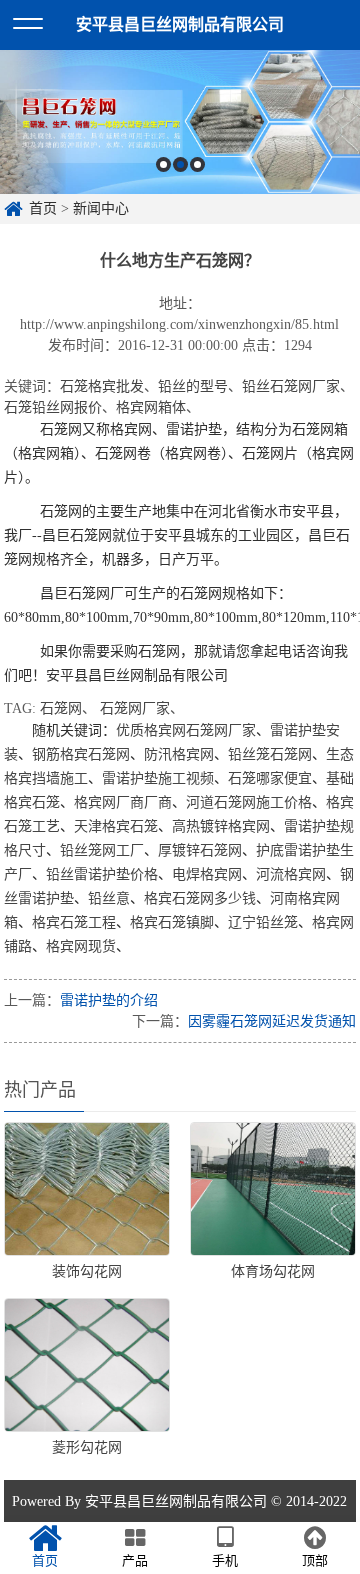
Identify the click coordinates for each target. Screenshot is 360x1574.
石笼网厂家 (135, 708)
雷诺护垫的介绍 (109, 1000)
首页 (43, 208)
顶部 (315, 1560)
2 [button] (180, 164)
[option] (180, 122)
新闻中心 (101, 208)
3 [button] (197, 164)
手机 (225, 1560)
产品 (135, 1560)
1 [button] (163, 164)
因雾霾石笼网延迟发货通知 (272, 1021)
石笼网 (61, 708)
